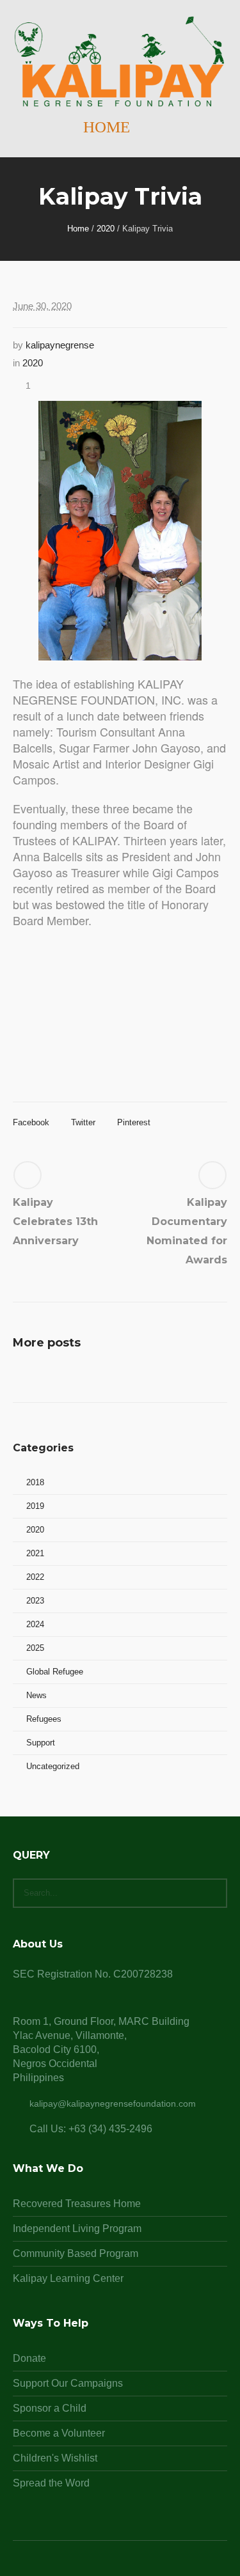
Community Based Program (76, 2253)
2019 (35, 1506)
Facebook (31, 1122)
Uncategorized (53, 1766)
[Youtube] (151, 2564)
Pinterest (134, 1122)
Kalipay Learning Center (68, 2278)
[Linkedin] (90, 2564)
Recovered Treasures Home (77, 2204)
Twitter (83, 1122)
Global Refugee (55, 1672)
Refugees (44, 1719)
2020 (106, 229)
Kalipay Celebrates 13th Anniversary (55, 1222)
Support (41, 1743)
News (36, 1695)
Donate (29, 2358)
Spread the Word (51, 2483)
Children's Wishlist (55, 2458)
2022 (35, 1577)
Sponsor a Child (50, 2408)
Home (78, 229)
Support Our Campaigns (68, 2383)
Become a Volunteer (59, 2433)
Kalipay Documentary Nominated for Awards (187, 1231)
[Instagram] (120, 2564)
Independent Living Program (77, 2229)
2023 (35, 1601)
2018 (35, 1482)
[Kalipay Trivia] (120, 530)
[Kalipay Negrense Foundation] (120, 62)
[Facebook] (105, 2564)
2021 (35, 1553)
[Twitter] (136, 2564)
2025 (35, 1648)
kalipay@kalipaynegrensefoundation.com (113, 2104)
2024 (35, 1624)
